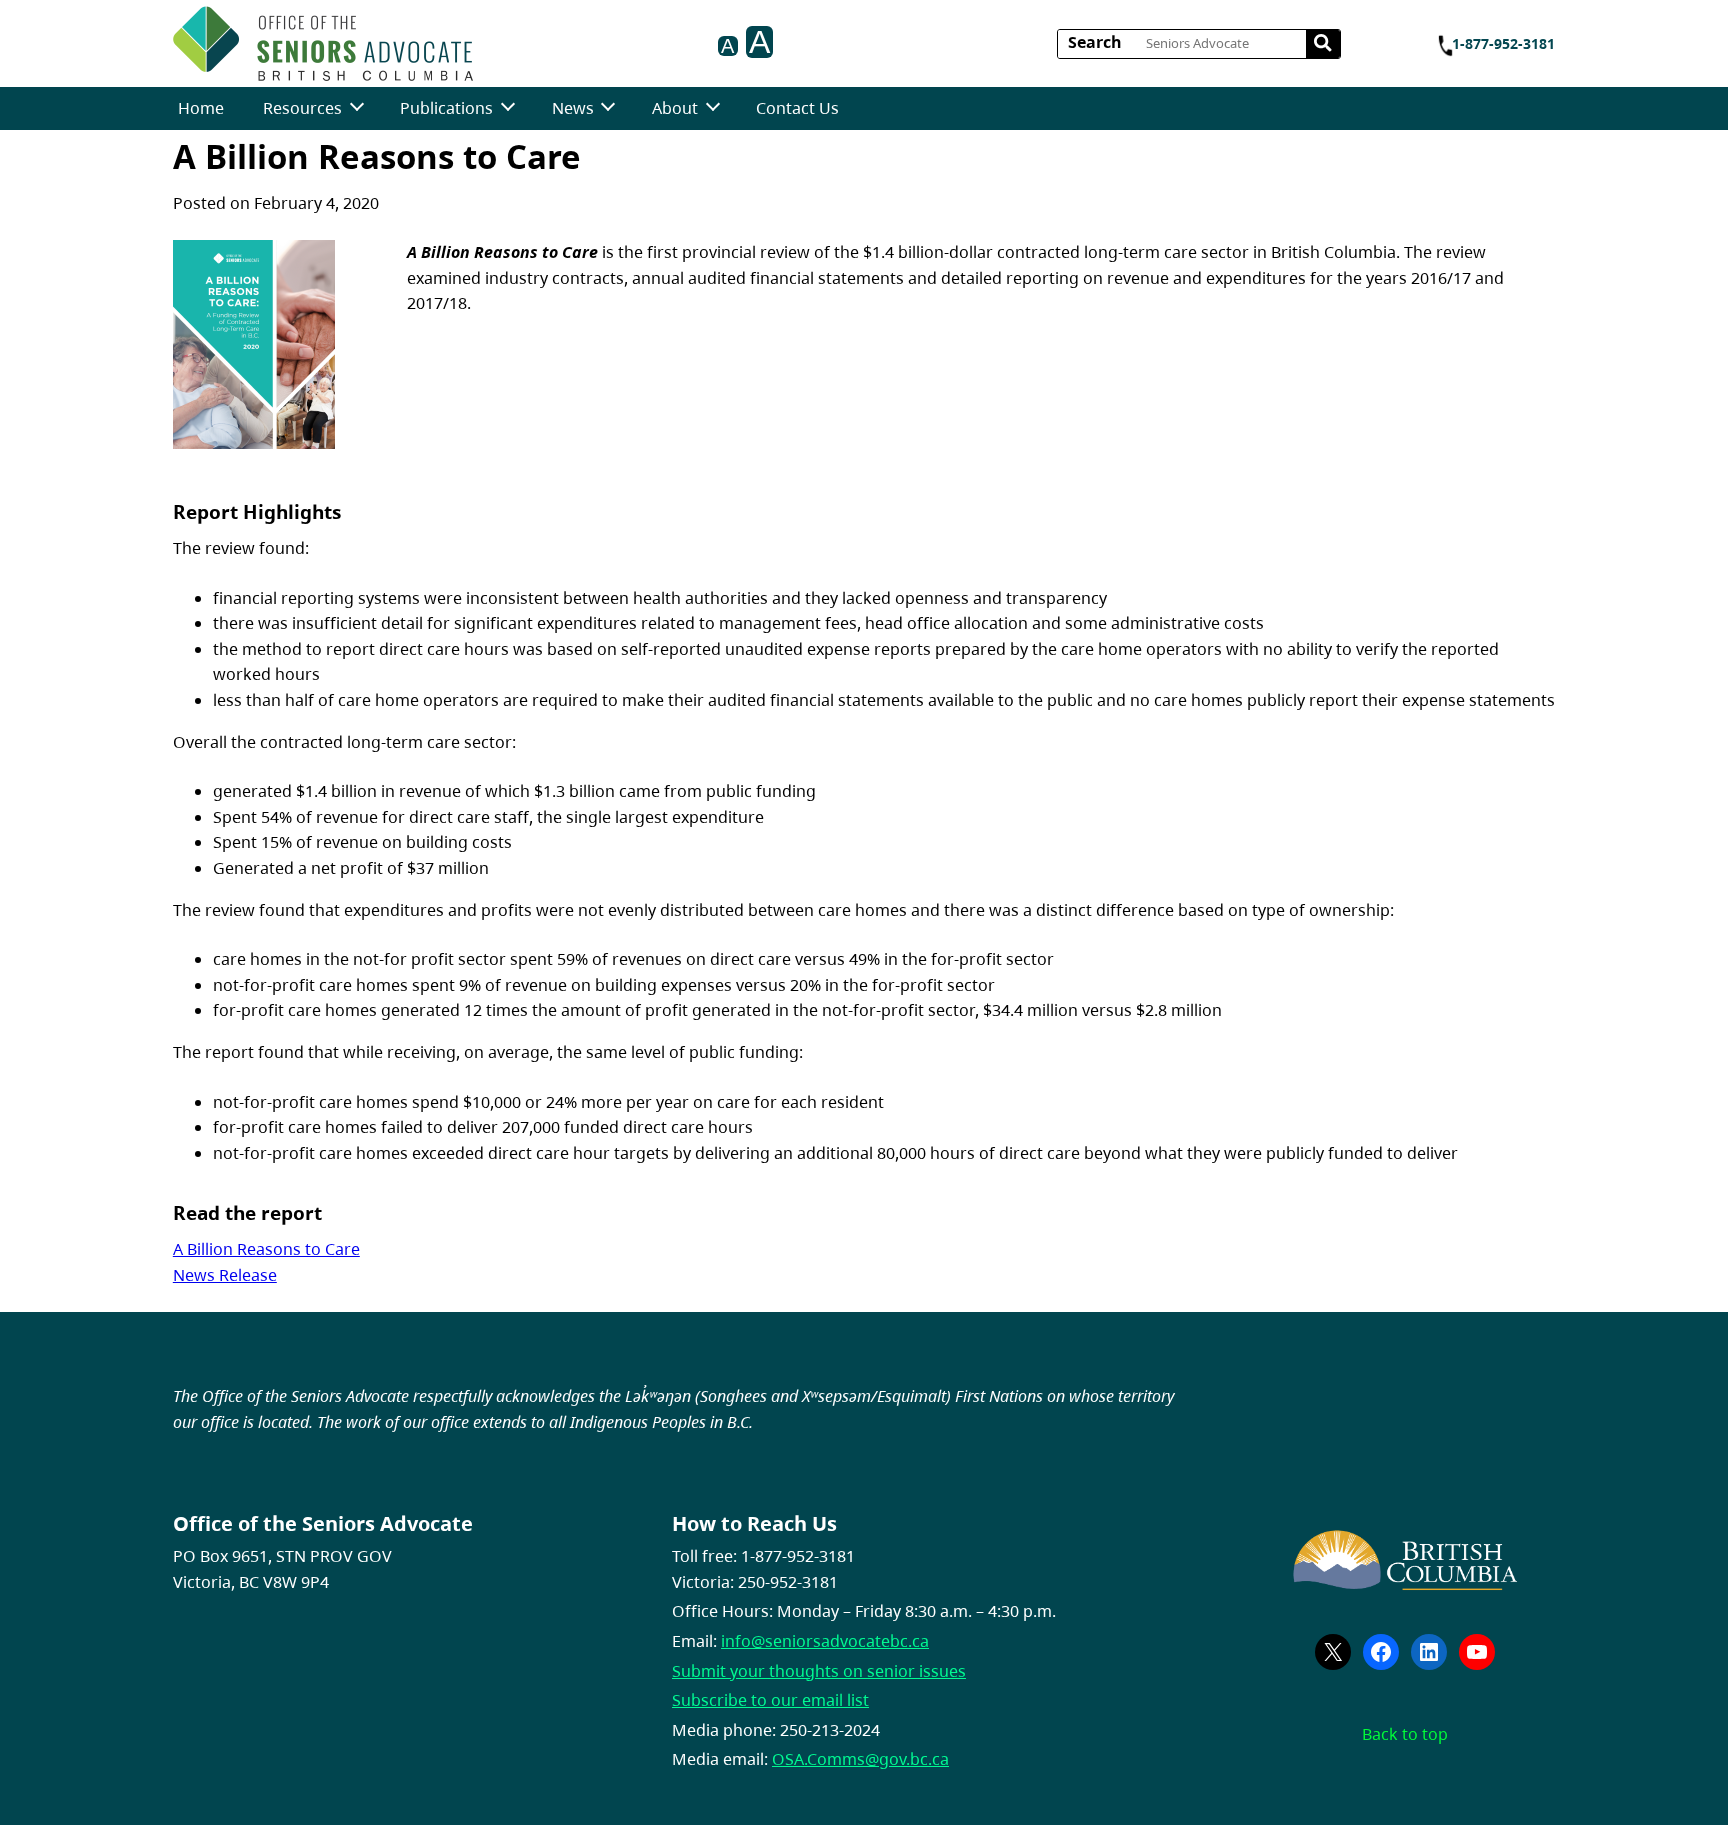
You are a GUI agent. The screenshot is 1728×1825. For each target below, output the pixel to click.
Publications (446, 108)
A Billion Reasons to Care (266, 1249)
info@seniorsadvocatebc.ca (825, 1641)
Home (201, 108)
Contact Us (797, 108)
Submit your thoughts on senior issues (819, 1671)
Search (1095, 42)
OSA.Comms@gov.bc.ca (860, 1759)
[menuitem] (201, 108)
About (675, 108)
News (573, 108)
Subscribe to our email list (770, 1700)
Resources (302, 108)
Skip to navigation (480, 37)
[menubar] (508, 108)
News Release (225, 1275)
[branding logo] (323, 43)
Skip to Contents (480, 37)
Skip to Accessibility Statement (480, 47)
